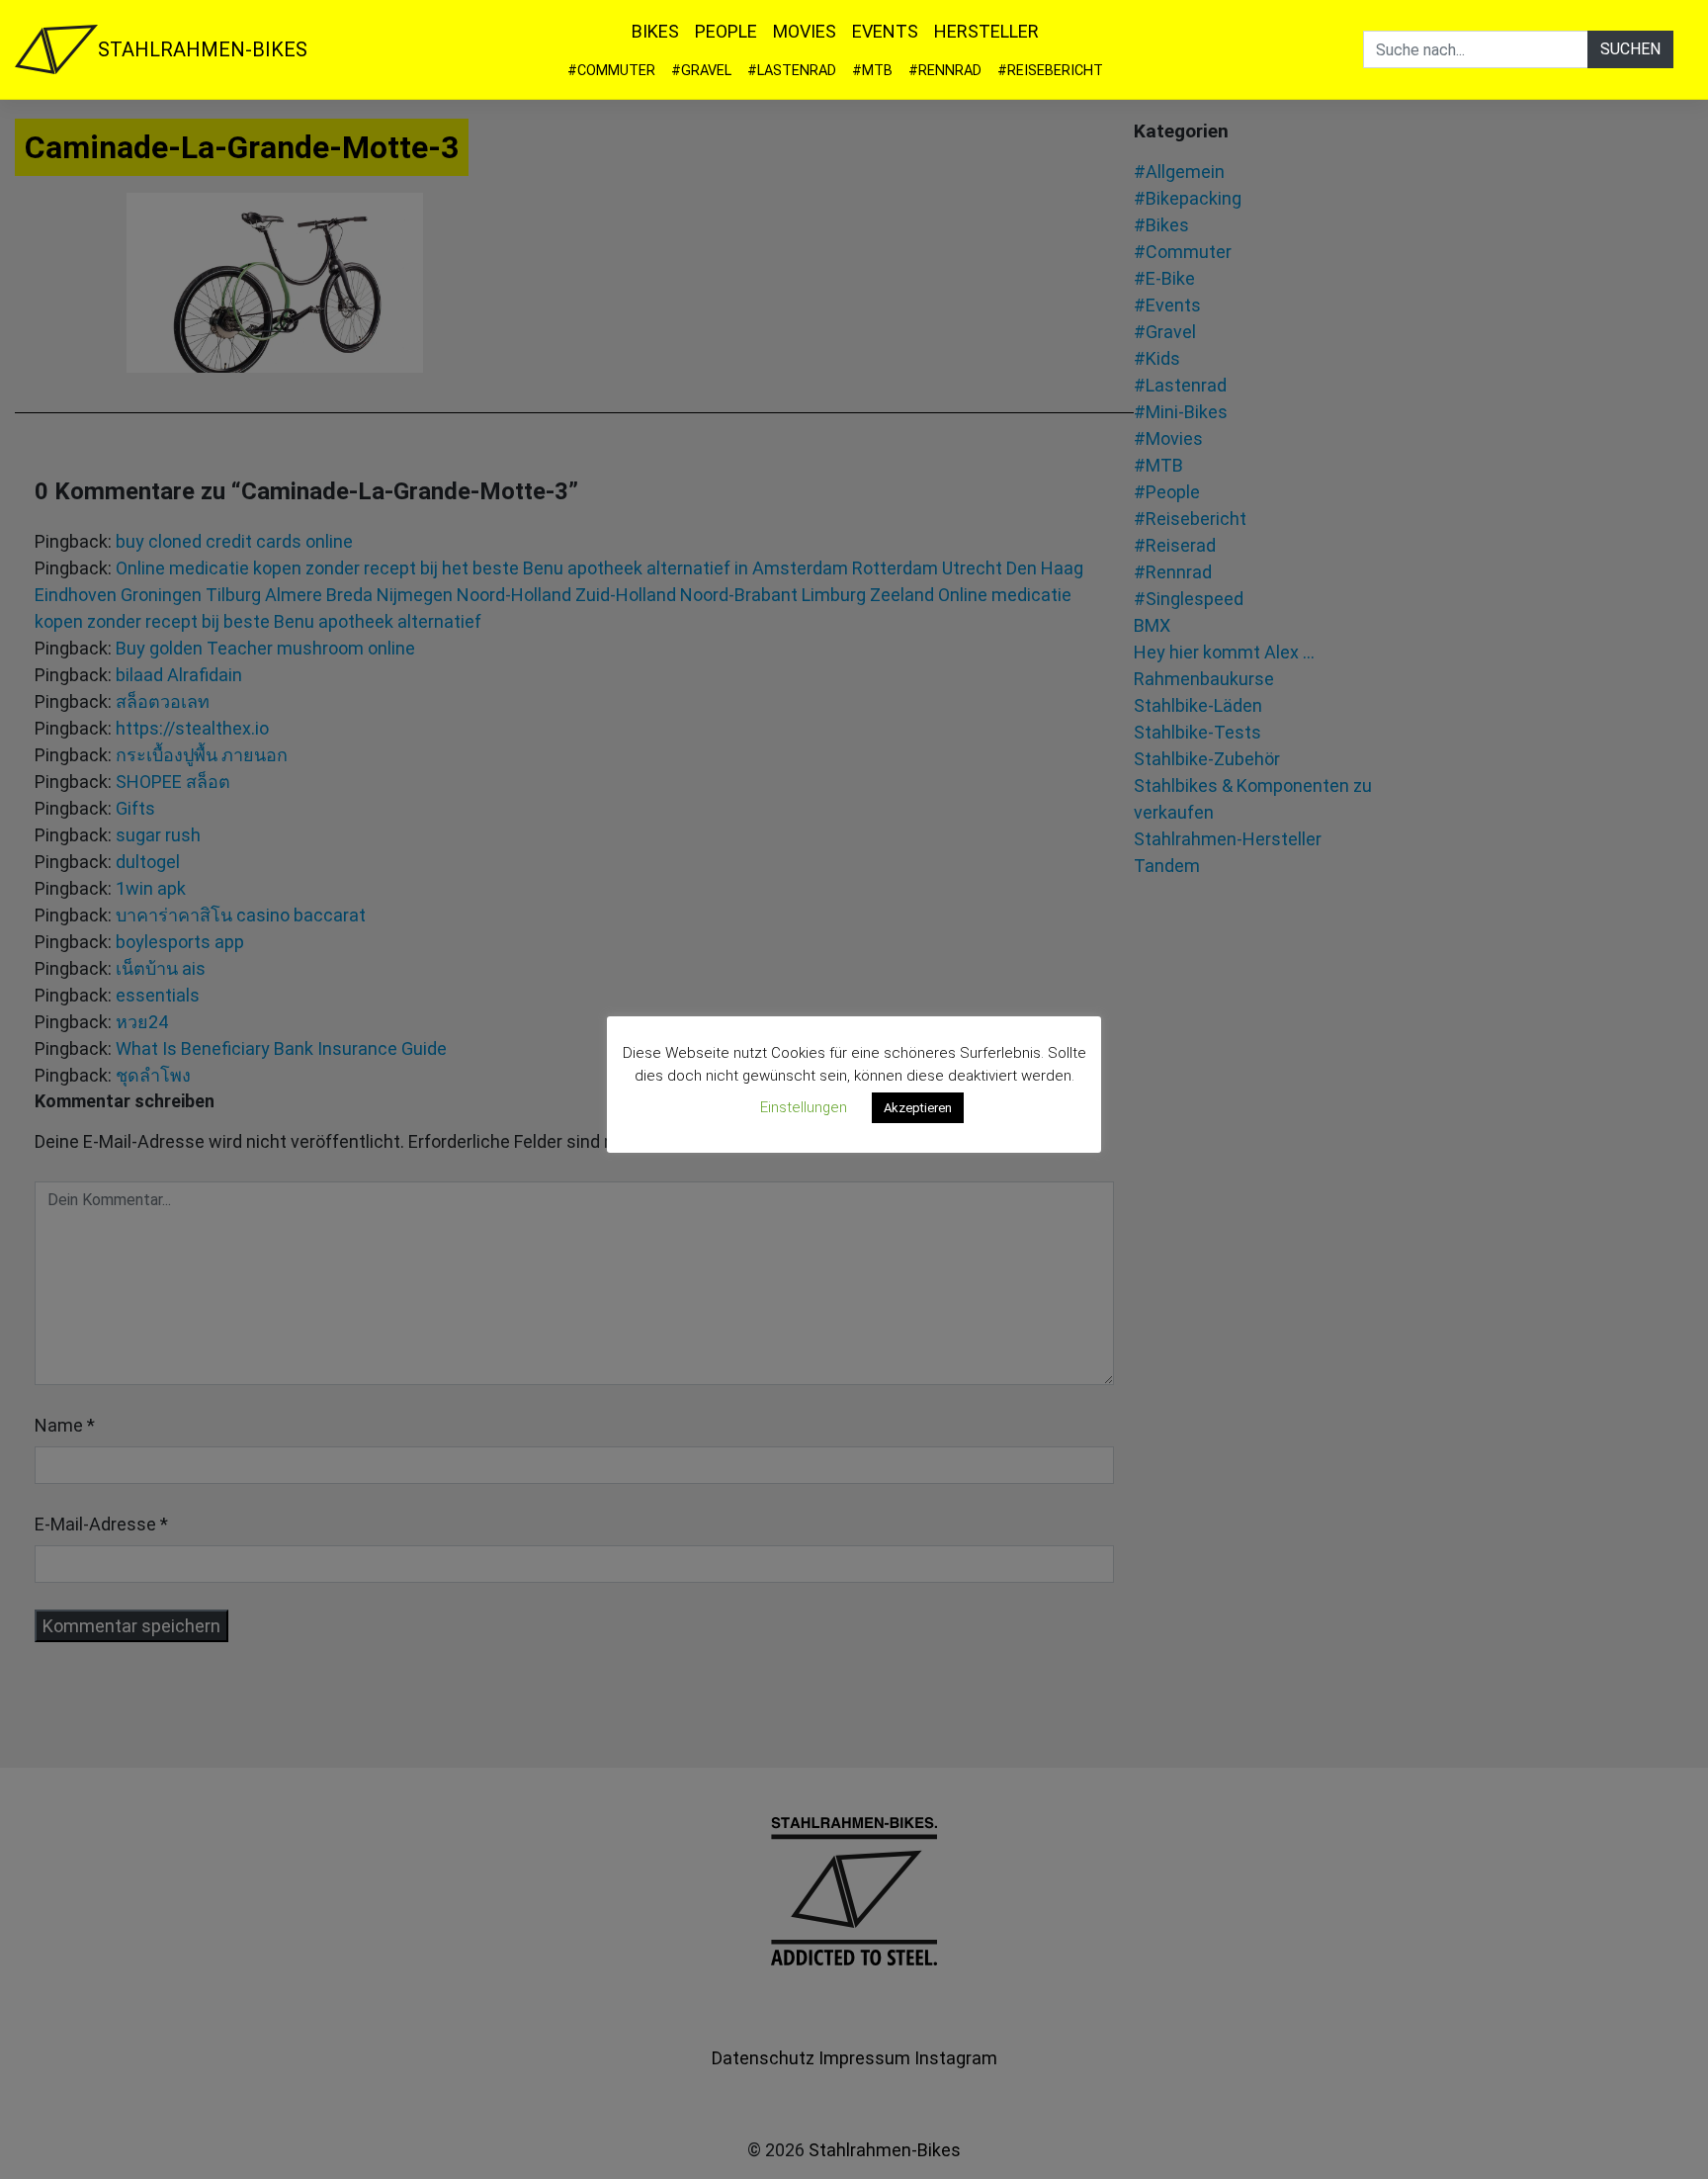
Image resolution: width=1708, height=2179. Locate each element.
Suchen (1630, 49)
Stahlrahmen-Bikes (203, 49)
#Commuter (611, 71)
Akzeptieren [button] (918, 1108)
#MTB (872, 71)
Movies (805, 31)
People (726, 31)
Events (885, 31)
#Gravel (701, 71)
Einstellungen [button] (804, 1107)
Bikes (655, 31)
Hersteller (986, 31)
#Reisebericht (1050, 71)
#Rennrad (945, 71)
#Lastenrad (792, 71)
